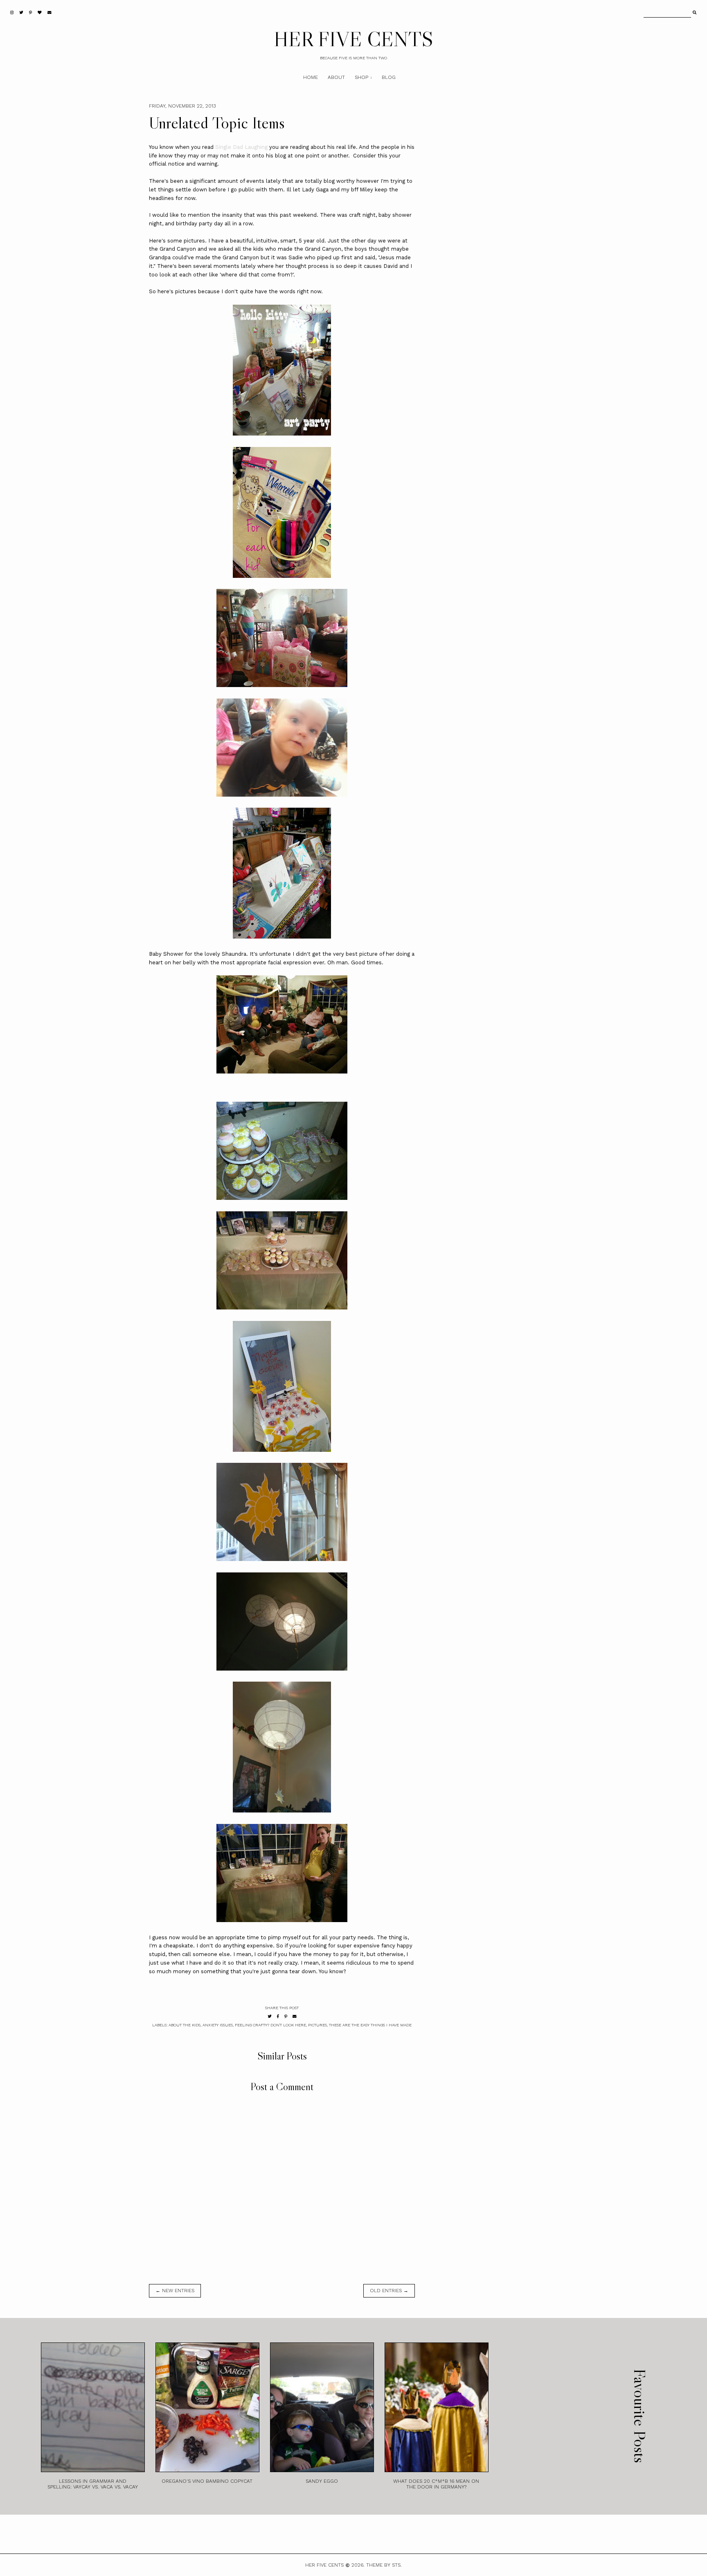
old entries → (389, 2291)
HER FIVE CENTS (353, 39)
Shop (361, 77)
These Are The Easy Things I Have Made (370, 2025)
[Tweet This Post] (270, 2016)
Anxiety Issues (218, 2025)
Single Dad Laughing (241, 147)
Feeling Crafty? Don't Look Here (270, 2025)
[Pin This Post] (286, 2016)
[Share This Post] (278, 2016)
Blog (389, 77)
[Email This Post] (295, 2016)
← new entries (175, 2291)
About (336, 77)
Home (311, 77)
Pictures (317, 2025)
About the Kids (185, 2025)
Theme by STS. (384, 2565)
